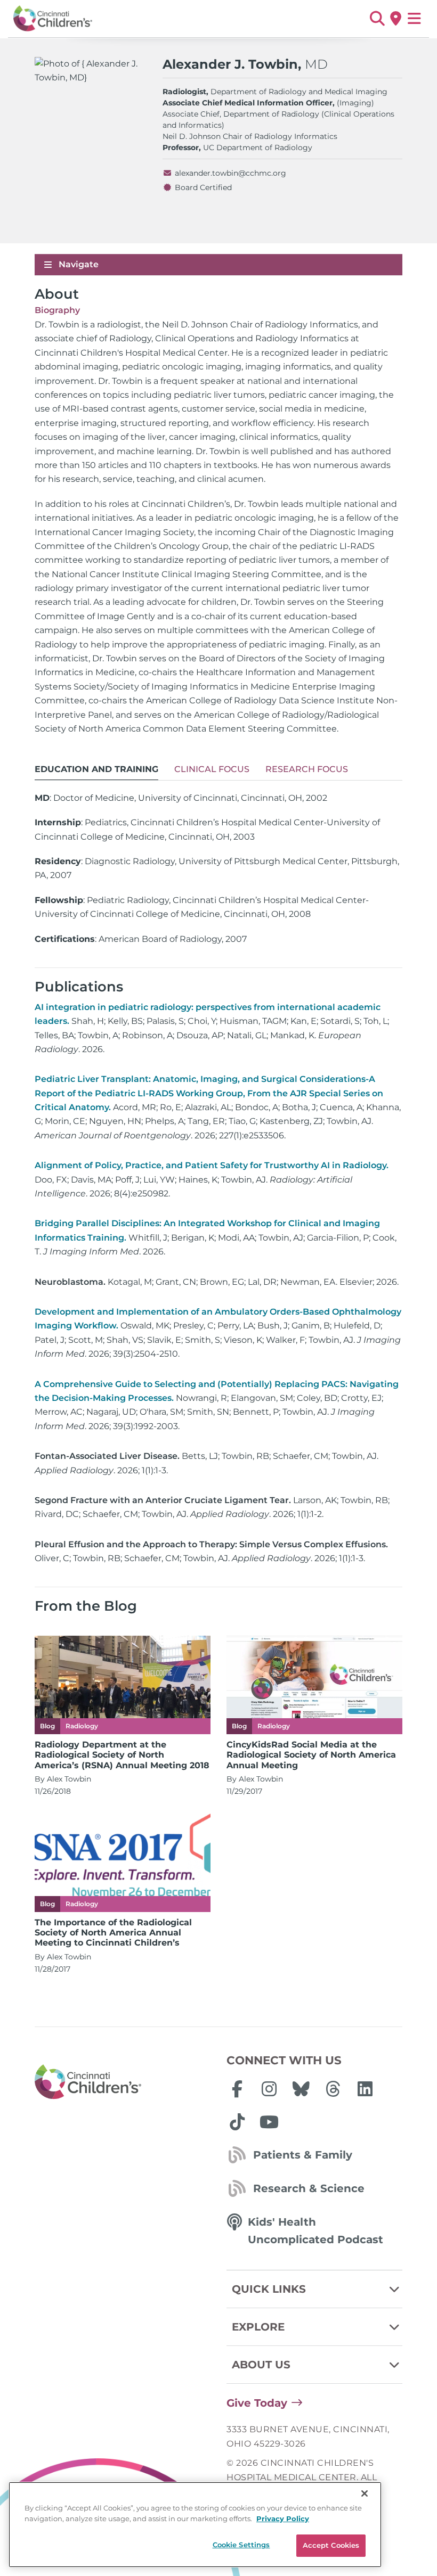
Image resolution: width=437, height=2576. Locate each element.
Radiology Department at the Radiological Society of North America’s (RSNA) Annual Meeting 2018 (122, 1755)
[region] (195, 2525)
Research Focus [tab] (307, 769)
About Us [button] (261, 2365)
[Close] (365, 2493)
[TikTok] (237, 2122)
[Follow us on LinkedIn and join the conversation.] (365, 2089)
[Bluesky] (301, 2089)
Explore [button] (258, 2327)
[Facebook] (237, 2089)
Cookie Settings (241, 2545)
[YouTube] (269, 2122)
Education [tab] (96, 769)
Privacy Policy (283, 2518)
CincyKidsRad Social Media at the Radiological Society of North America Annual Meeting (311, 1755)
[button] (377, 19)
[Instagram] (269, 2089)
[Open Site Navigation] (414, 19)
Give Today (257, 2403)
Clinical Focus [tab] (212, 769)
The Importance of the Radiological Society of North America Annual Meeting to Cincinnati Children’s (113, 1933)
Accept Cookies (331, 2545)
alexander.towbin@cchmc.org (230, 173)
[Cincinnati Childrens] (123, 2082)
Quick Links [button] (269, 2289)
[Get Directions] (396, 19)
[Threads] (333, 2089)
